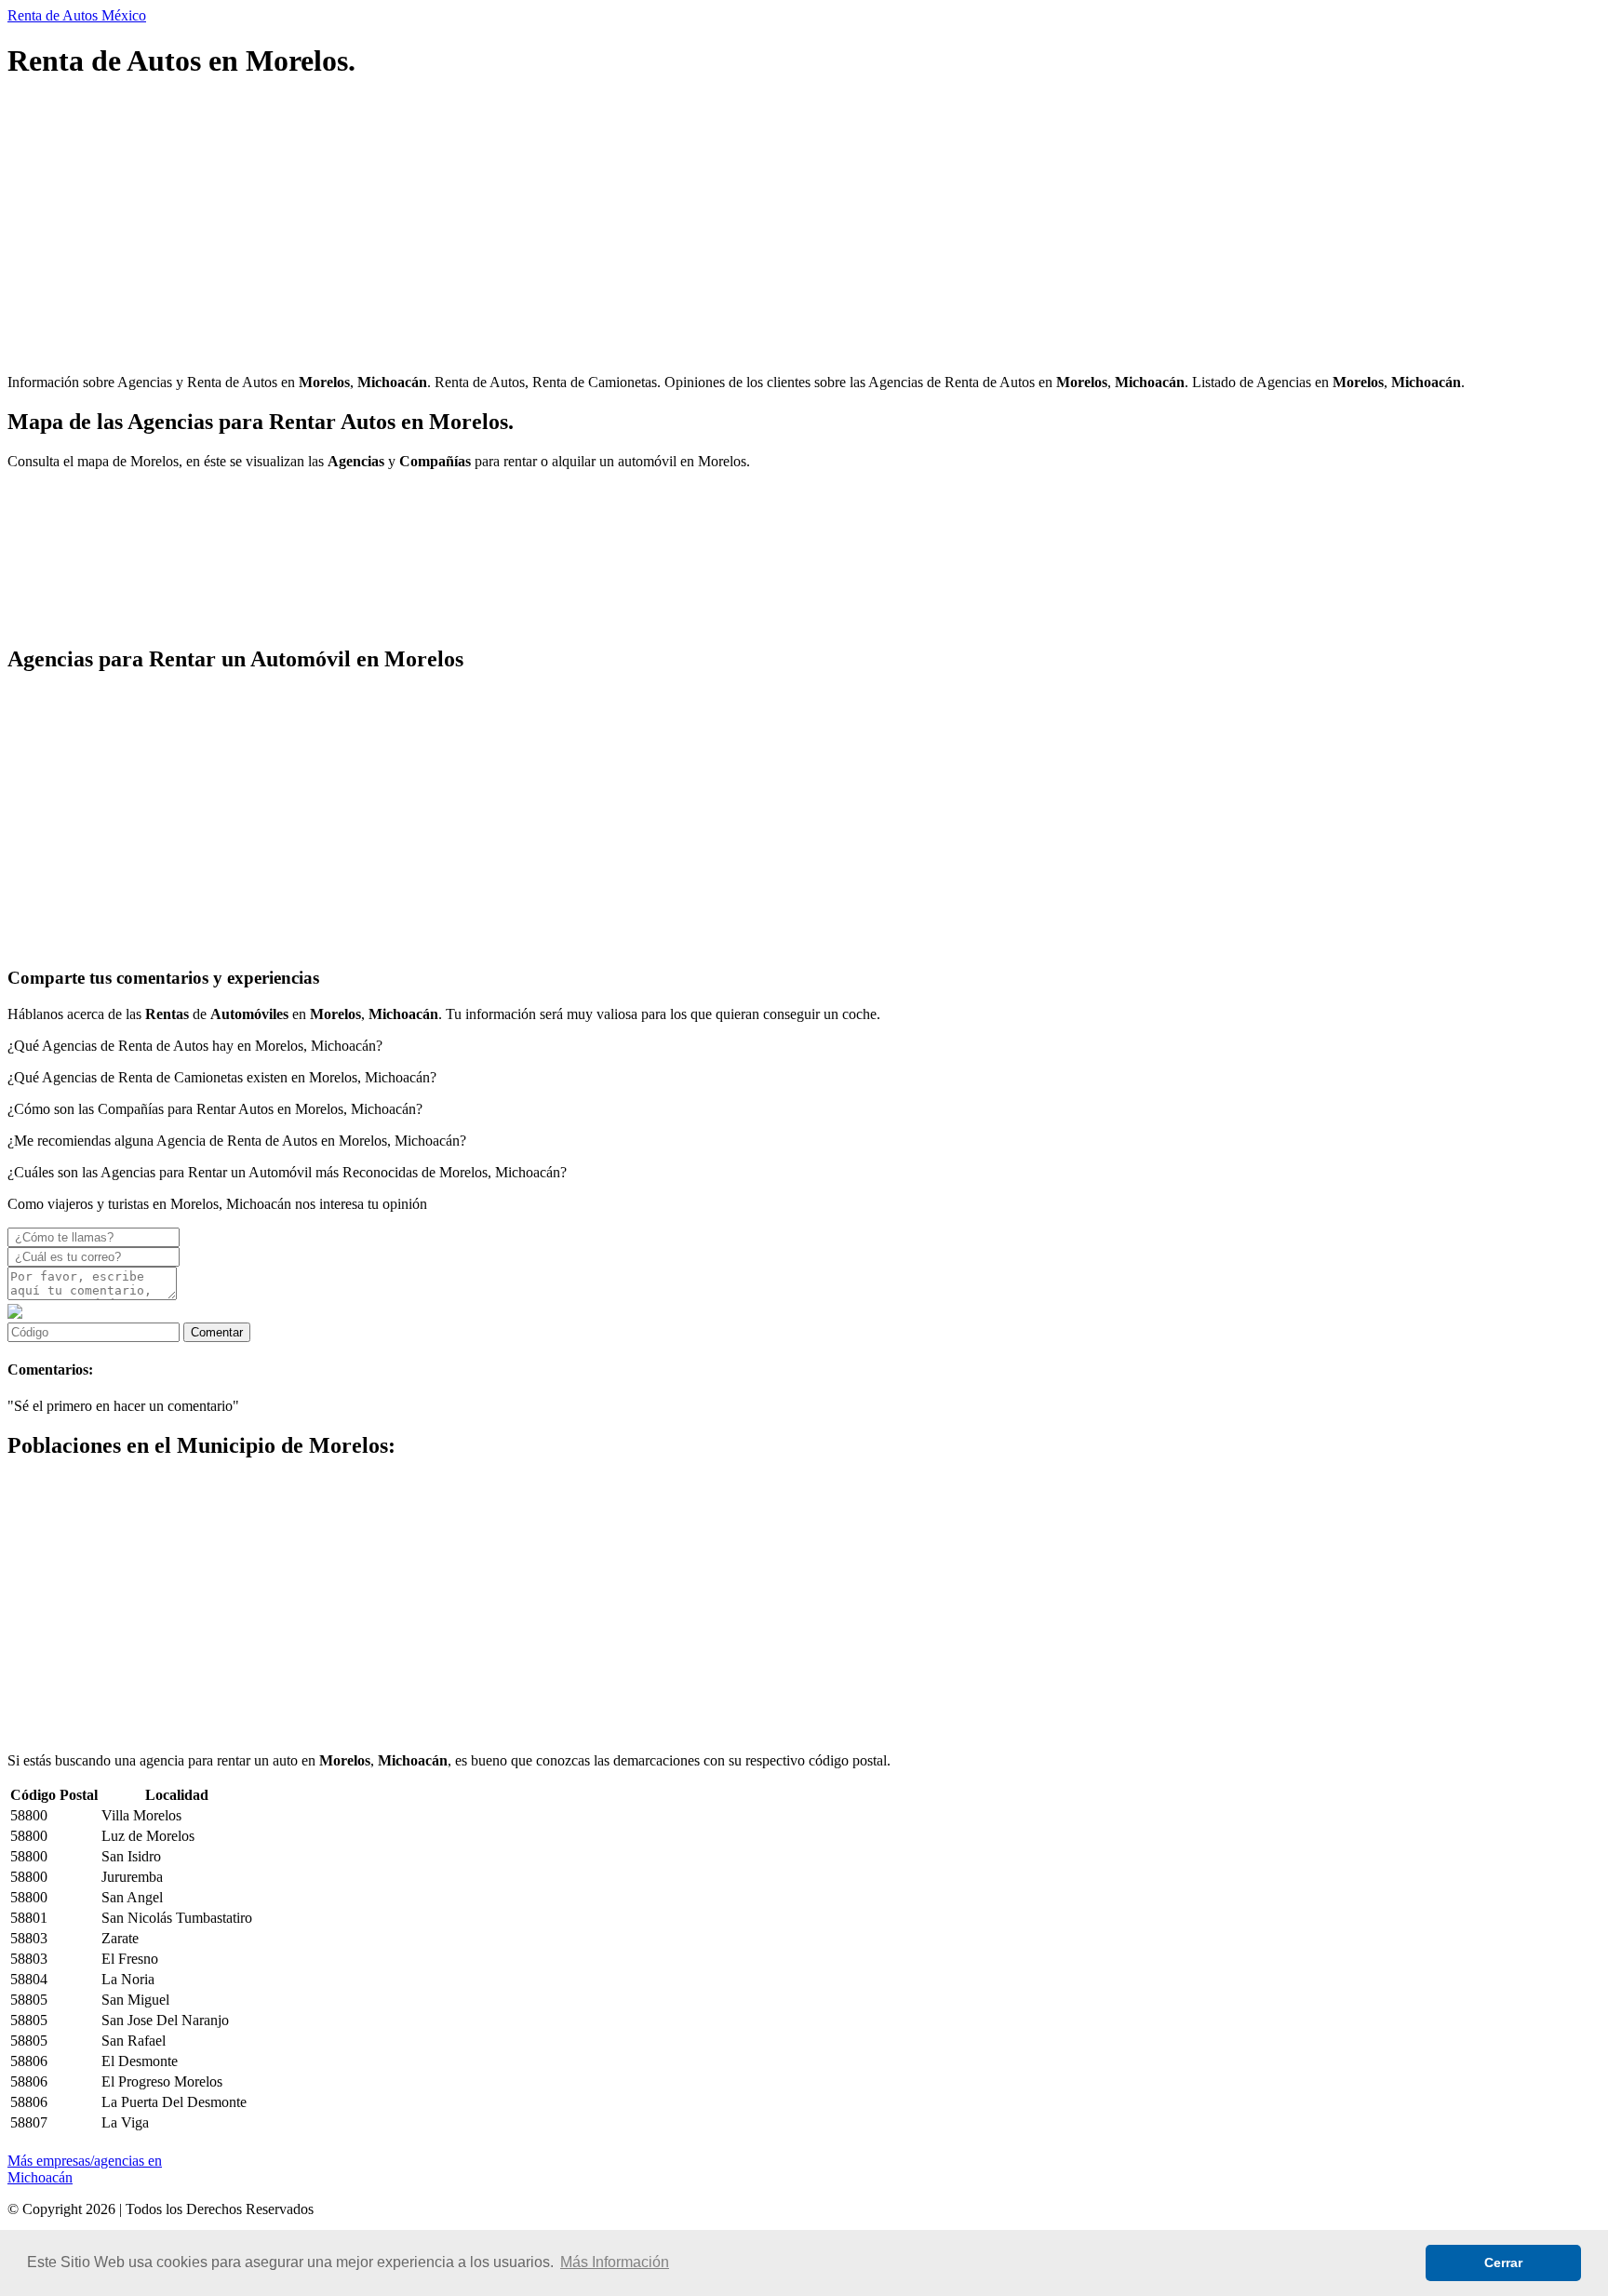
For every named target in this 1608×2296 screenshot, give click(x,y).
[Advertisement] (566, 229)
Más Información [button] (615, 2262)
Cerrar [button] (1503, 2262)
